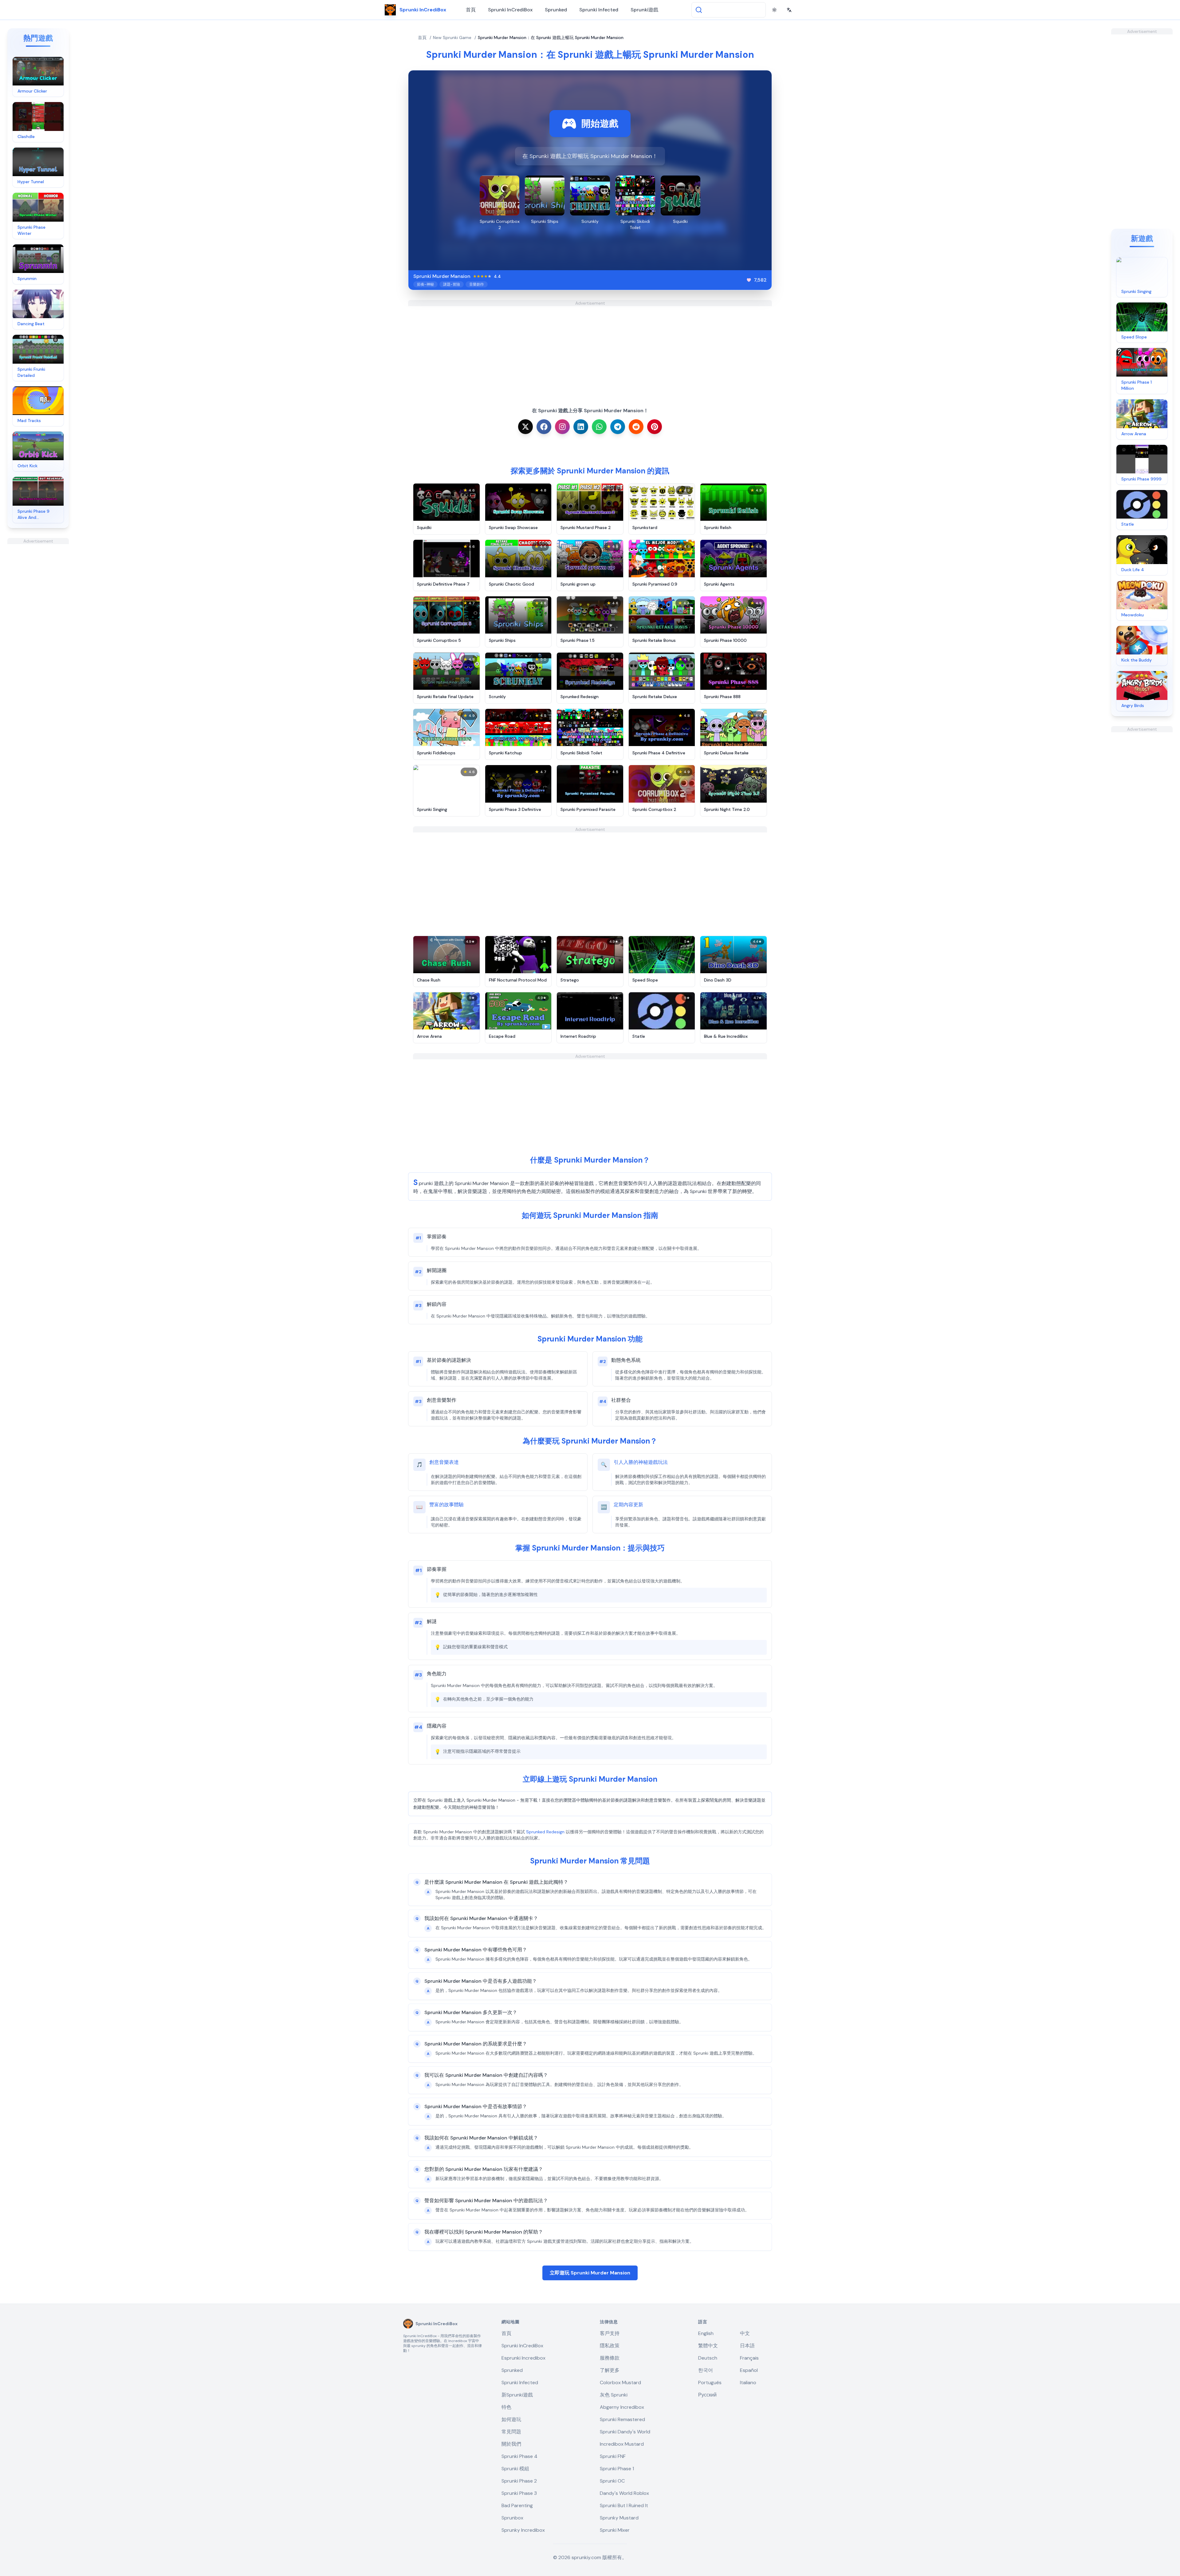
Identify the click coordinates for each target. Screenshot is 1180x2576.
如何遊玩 (511, 2419)
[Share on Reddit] (636, 427)
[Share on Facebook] (544, 427)
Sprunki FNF (613, 2456)
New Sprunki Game (452, 38)
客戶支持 (610, 2333)
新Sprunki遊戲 (517, 2395)
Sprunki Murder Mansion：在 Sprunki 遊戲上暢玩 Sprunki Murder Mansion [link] (551, 38)
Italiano (748, 2382)
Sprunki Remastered (622, 2419)
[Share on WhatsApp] (599, 427)
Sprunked (556, 10)
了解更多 (610, 2370)
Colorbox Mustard (620, 2382)
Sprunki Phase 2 (519, 2481)
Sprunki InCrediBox (510, 10)
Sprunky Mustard (619, 2518)
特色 (506, 2407)
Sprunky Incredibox (523, 2530)
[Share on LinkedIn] (581, 427)
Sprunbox (512, 2518)
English (706, 2333)
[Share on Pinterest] (655, 427)
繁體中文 (708, 2346)
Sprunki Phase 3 (519, 2493)
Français (749, 2358)
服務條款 (610, 2358)
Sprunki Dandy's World (625, 2432)
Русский (707, 2395)
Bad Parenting (517, 2505)
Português (710, 2382)
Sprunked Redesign (545, 1832)
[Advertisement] (38, 636)
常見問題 (511, 2432)
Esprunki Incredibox (523, 2358)
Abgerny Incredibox (622, 2407)
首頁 (471, 10)
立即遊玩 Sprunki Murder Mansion (590, 2273)
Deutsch (708, 2358)
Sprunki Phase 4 (519, 2456)
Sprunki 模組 (515, 2469)
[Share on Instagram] (562, 427)
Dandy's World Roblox (624, 2493)
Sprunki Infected (599, 10)
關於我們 (511, 2444)
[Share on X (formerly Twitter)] (525, 427)
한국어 (706, 2370)
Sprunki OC (612, 2481)
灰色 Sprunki (614, 2395)
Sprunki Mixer (615, 2530)
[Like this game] (749, 280)
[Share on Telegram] (618, 427)
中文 (745, 2333)
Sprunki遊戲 (644, 10)
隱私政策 (610, 2346)
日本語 (747, 2346)
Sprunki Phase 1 (617, 2469)
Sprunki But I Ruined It (624, 2505)
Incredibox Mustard (622, 2444)
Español (749, 2370)
